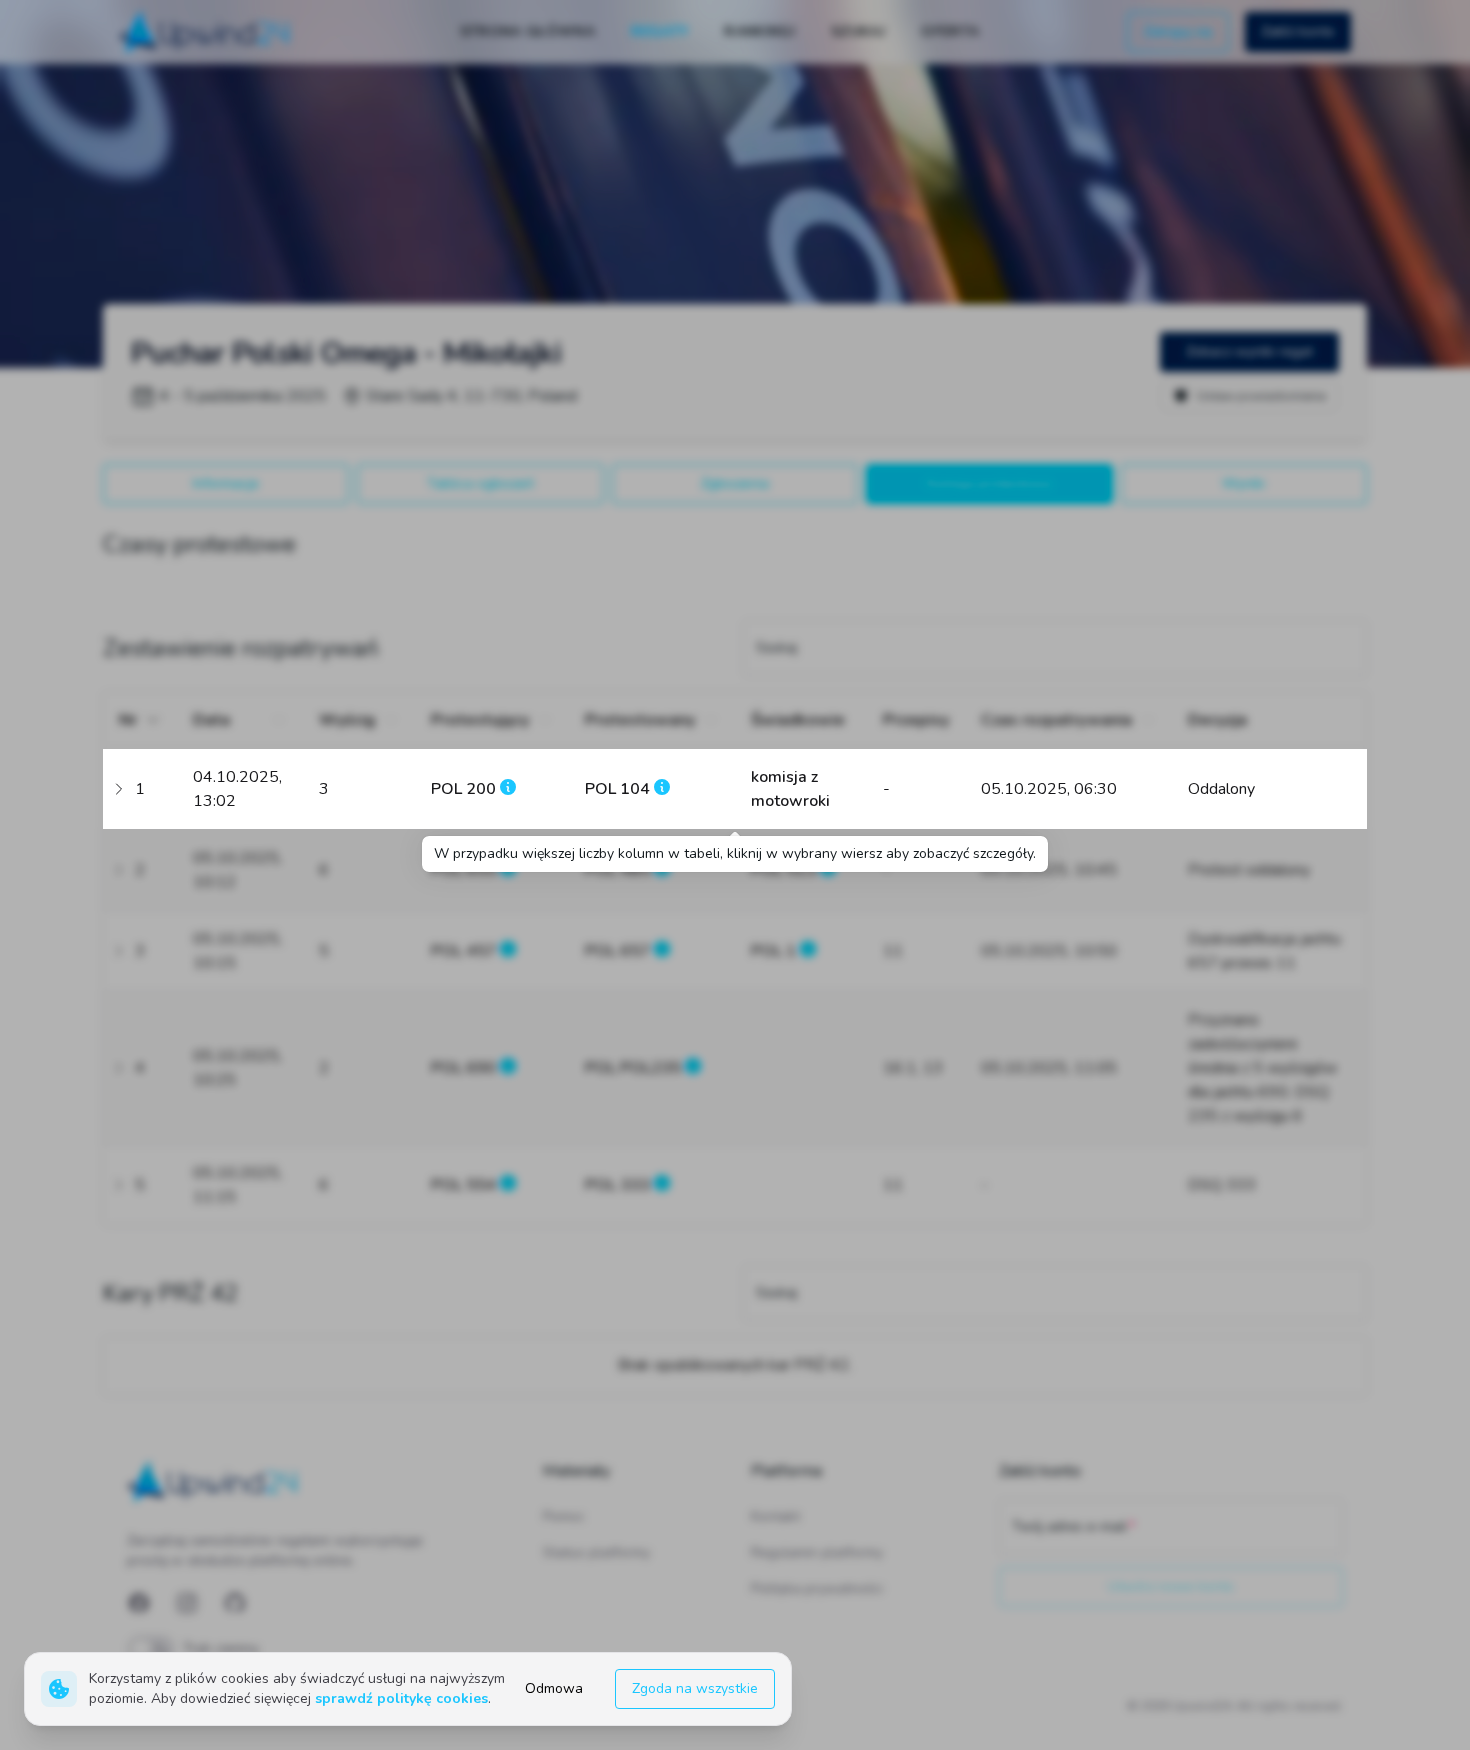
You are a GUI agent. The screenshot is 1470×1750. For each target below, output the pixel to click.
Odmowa (554, 1688)
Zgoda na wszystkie (695, 1688)
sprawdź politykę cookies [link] (401, 1698)
